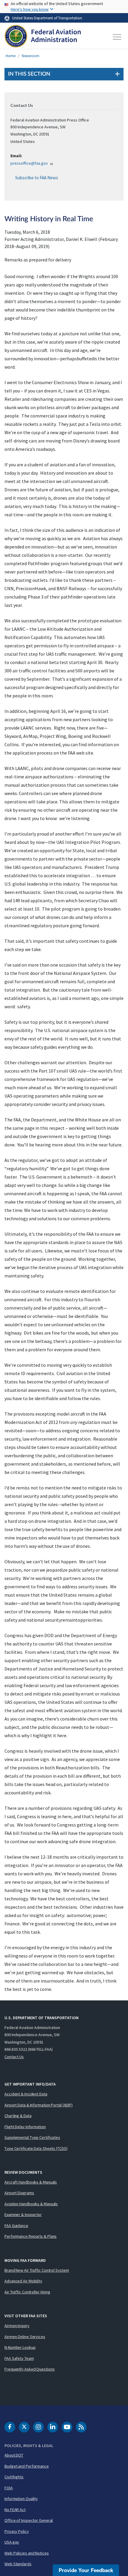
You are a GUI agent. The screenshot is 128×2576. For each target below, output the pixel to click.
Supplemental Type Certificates (32, 2137)
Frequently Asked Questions (29, 2369)
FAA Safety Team (19, 2358)
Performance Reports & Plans (31, 2236)
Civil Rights (14, 2477)
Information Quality (21, 2499)
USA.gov (12, 2542)
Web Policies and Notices (27, 2553)
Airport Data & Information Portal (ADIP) (39, 2105)
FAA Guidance (16, 2226)
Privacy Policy (17, 2531)
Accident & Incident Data (26, 2094)
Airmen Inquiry (17, 2326)
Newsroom (31, 56)
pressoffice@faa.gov (29, 163)
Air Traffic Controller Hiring (27, 2292)
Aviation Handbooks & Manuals (31, 2204)
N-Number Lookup (20, 2347)
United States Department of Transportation (47, 18)
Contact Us (14, 2057)
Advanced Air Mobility (23, 2281)
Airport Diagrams (19, 2193)
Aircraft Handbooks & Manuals (31, 2182)
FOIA (9, 2488)
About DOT (14, 2455)
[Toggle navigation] (117, 37)
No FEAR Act (15, 2510)
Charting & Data (18, 2116)
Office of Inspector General (29, 2520)
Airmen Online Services (25, 2337)
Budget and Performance (27, 2466)
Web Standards (18, 2564)
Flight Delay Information (25, 2127)
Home (11, 56)
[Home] (43, 37)
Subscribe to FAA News (37, 178)
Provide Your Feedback (86, 2570)
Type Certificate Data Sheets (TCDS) (36, 2148)
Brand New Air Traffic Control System (37, 2270)
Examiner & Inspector (23, 2215)
